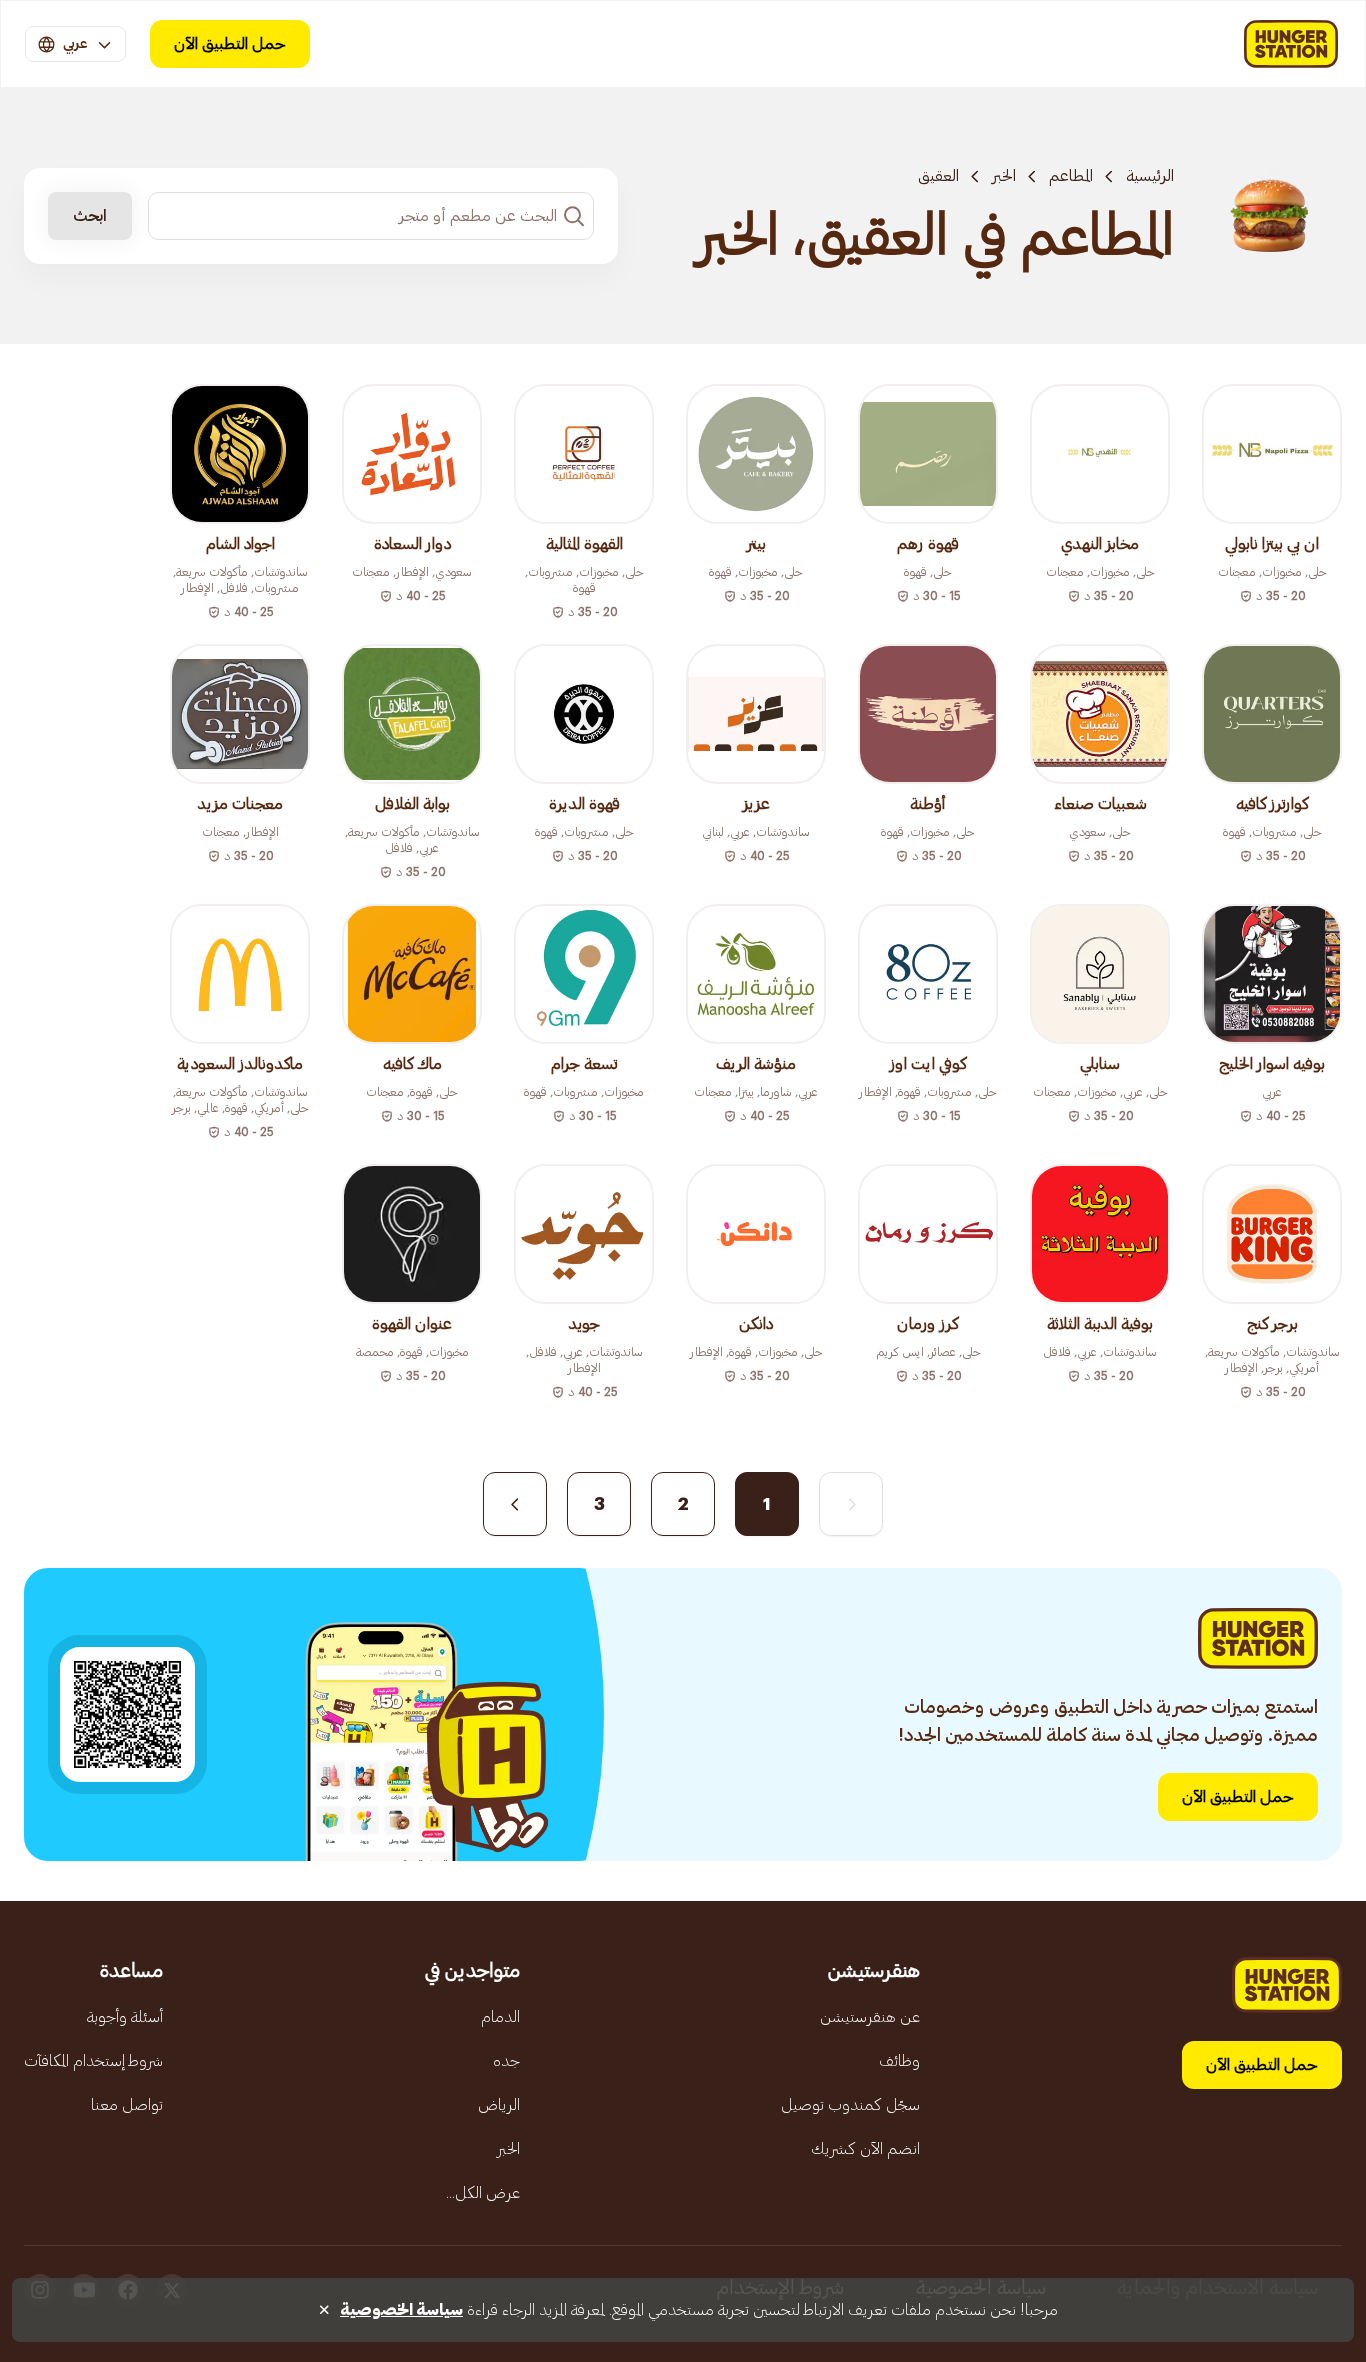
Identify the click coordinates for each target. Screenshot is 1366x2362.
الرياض (499, 2105)
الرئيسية (1150, 176)
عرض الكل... (483, 2193)
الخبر (1004, 176)
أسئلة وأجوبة (125, 2017)
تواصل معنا (127, 2105)
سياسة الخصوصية (401, 2310)
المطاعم (1071, 176)
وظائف (899, 2061)
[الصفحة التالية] (515, 1504)
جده (506, 2061)
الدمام (500, 2017)
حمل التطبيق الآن (230, 44)
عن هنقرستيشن (870, 2017)
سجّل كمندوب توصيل (850, 2105)
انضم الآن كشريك (865, 2149)
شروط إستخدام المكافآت (93, 2061)
